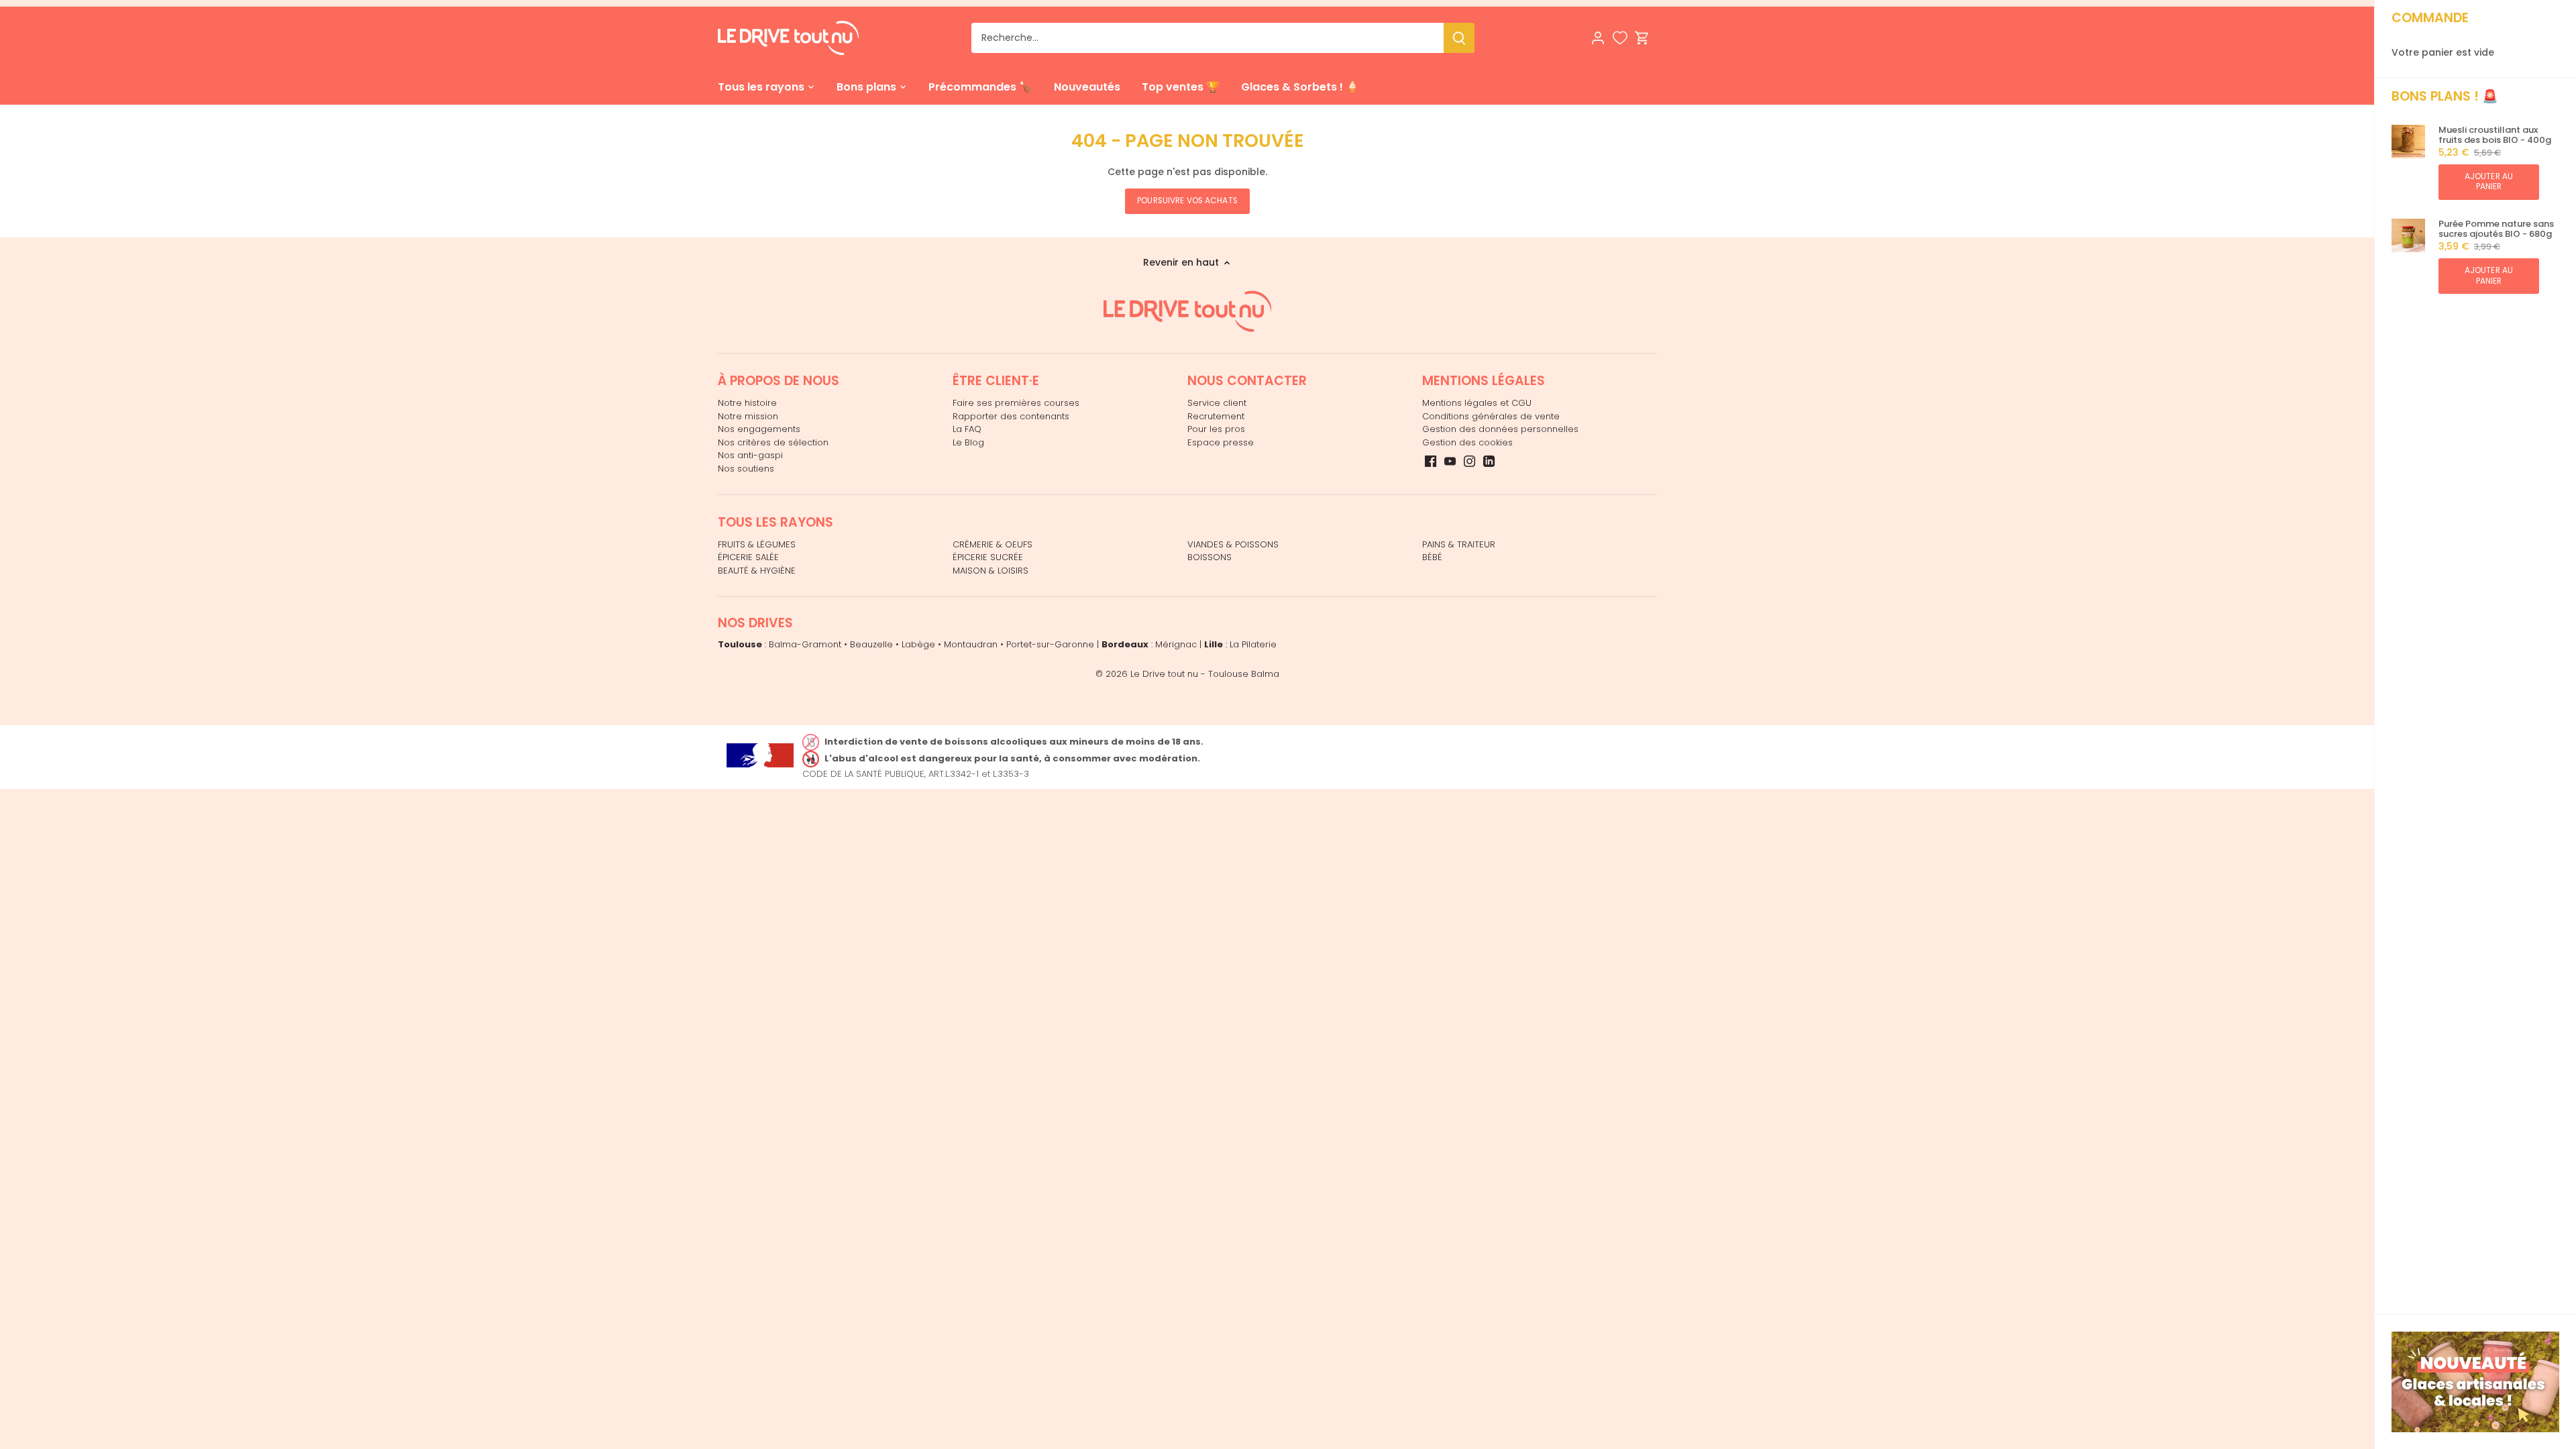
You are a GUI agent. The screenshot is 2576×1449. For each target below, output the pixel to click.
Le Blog (968, 442)
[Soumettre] (1459, 38)
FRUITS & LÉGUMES (757, 544)
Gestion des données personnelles (1500, 429)
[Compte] (1598, 38)
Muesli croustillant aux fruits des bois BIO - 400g (2495, 135)
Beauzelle (871, 644)
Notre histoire (747, 403)
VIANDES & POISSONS (1233, 544)
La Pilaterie (1253, 644)
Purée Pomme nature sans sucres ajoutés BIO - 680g (2496, 229)
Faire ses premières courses (1016, 403)
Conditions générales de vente (1491, 416)
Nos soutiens (746, 469)
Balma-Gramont (805, 644)
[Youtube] (1450, 461)
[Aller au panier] (1642, 38)
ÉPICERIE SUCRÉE (988, 557)
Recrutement (1216, 416)
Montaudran (971, 644)
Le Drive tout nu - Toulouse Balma (1205, 674)
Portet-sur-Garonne (1050, 644)
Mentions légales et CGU (1477, 403)
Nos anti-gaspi (750, 455)
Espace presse (1221, 442)
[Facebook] (1431, 461)
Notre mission (748, 416)
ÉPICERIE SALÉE (748, 557)
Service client (1217, 403)
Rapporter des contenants (1011, 416)
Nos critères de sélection (773, 442)
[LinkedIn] (1489, 461)
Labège (918, 644)
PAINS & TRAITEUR (1459, 544)
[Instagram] (1469, 461)
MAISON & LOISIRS (990, 571)
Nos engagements (759, 429)
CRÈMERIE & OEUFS (992, 544)
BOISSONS (1210, 557)
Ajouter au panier (2489, 181)
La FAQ (967, 429)
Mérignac (1176, 644)
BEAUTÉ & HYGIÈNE (757, 571)
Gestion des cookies (1467, 442)
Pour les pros (1216, 429)
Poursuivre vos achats (1187, 201)
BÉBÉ (1432, 557)
